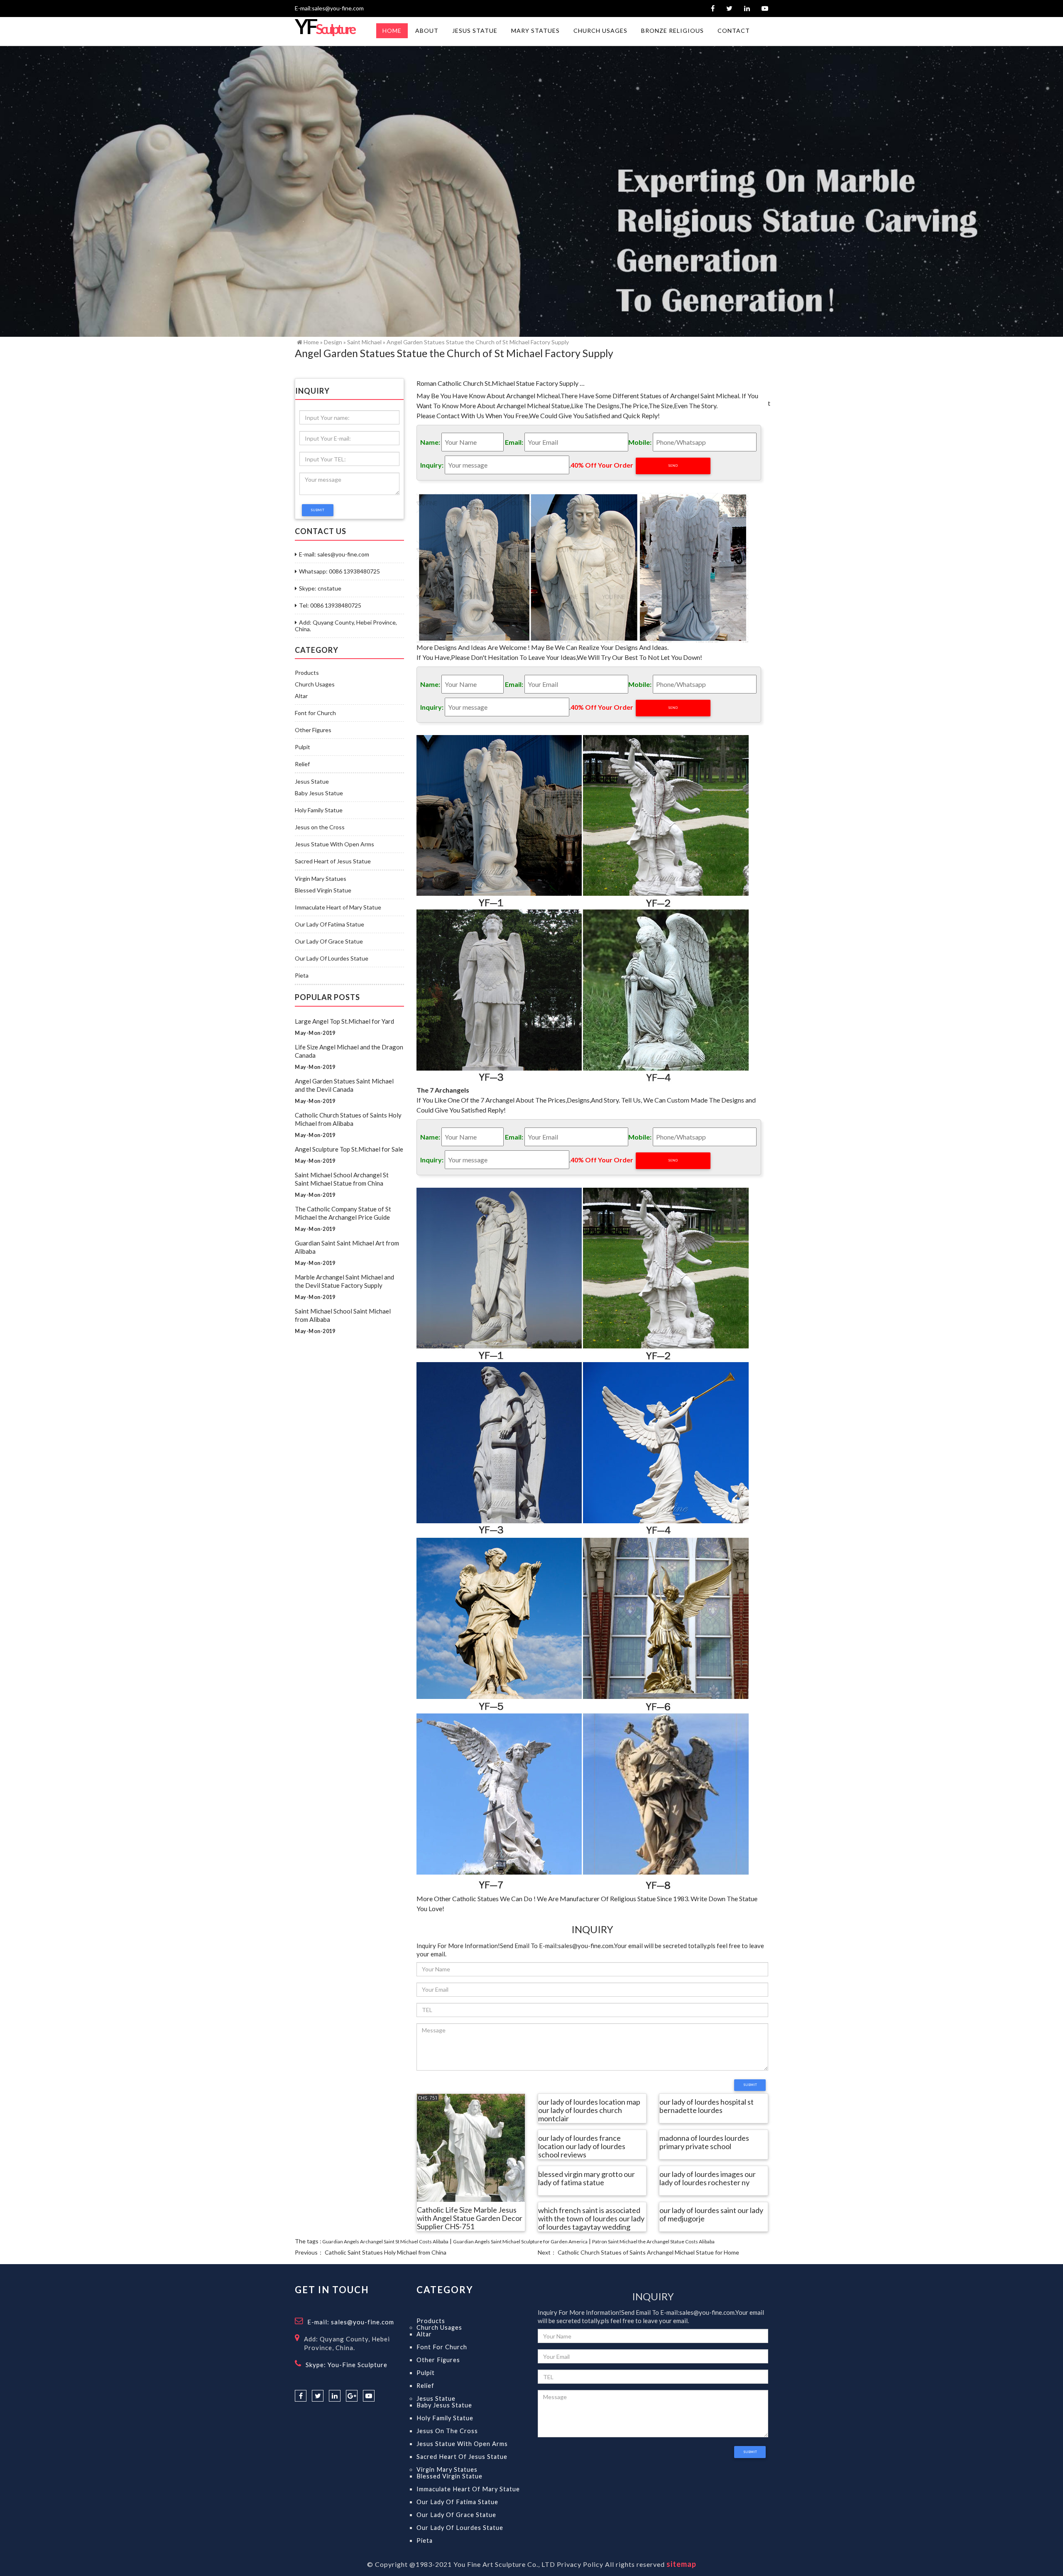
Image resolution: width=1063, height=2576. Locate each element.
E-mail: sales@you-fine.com (334, 554)
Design (333, 342)
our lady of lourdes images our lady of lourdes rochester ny (708, 2179)
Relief (302, 764)
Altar (301, 696)
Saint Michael (364, 342)
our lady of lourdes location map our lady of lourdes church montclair (589, 2110)
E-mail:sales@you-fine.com (329, 8)
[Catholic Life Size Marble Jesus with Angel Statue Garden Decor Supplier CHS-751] (471, 2147)
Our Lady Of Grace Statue (329, 941)
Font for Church (315, 713)
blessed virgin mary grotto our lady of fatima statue (587, 2179)
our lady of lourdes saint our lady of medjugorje (711, 2215)
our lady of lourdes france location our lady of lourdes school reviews (582, 2147)
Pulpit (302, 747)
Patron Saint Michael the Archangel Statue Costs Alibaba (653, 2241)
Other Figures (313, 730)
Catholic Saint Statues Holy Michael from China (386, 2252)
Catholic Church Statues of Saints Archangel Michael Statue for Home (648, 2252)
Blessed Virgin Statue (323, 890)
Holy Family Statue (319, 810)
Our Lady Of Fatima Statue (329, 924)
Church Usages (315, 684)
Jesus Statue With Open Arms (334, 844)
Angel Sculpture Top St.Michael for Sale (349, 1149)
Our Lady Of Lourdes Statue (332, 958)
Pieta (302, 975)
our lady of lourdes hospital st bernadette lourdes (707, 2106)
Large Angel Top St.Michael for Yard (344, 1021)
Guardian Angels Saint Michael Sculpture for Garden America (520, 2241)
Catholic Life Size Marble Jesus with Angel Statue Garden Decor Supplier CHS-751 (470, 2218)
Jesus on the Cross (320, 827)
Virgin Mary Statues (321, 879)
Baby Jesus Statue (319, 793)
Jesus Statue (312, 782)
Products (307, 673)
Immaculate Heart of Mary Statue (338, 907)
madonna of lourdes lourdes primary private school (704, 2142)
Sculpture (325, 29)
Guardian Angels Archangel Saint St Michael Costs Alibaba (385, 2241)
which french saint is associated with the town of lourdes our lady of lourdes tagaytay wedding (591, 2219)
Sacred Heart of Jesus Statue (333, 861)
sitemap (681, 2564)
